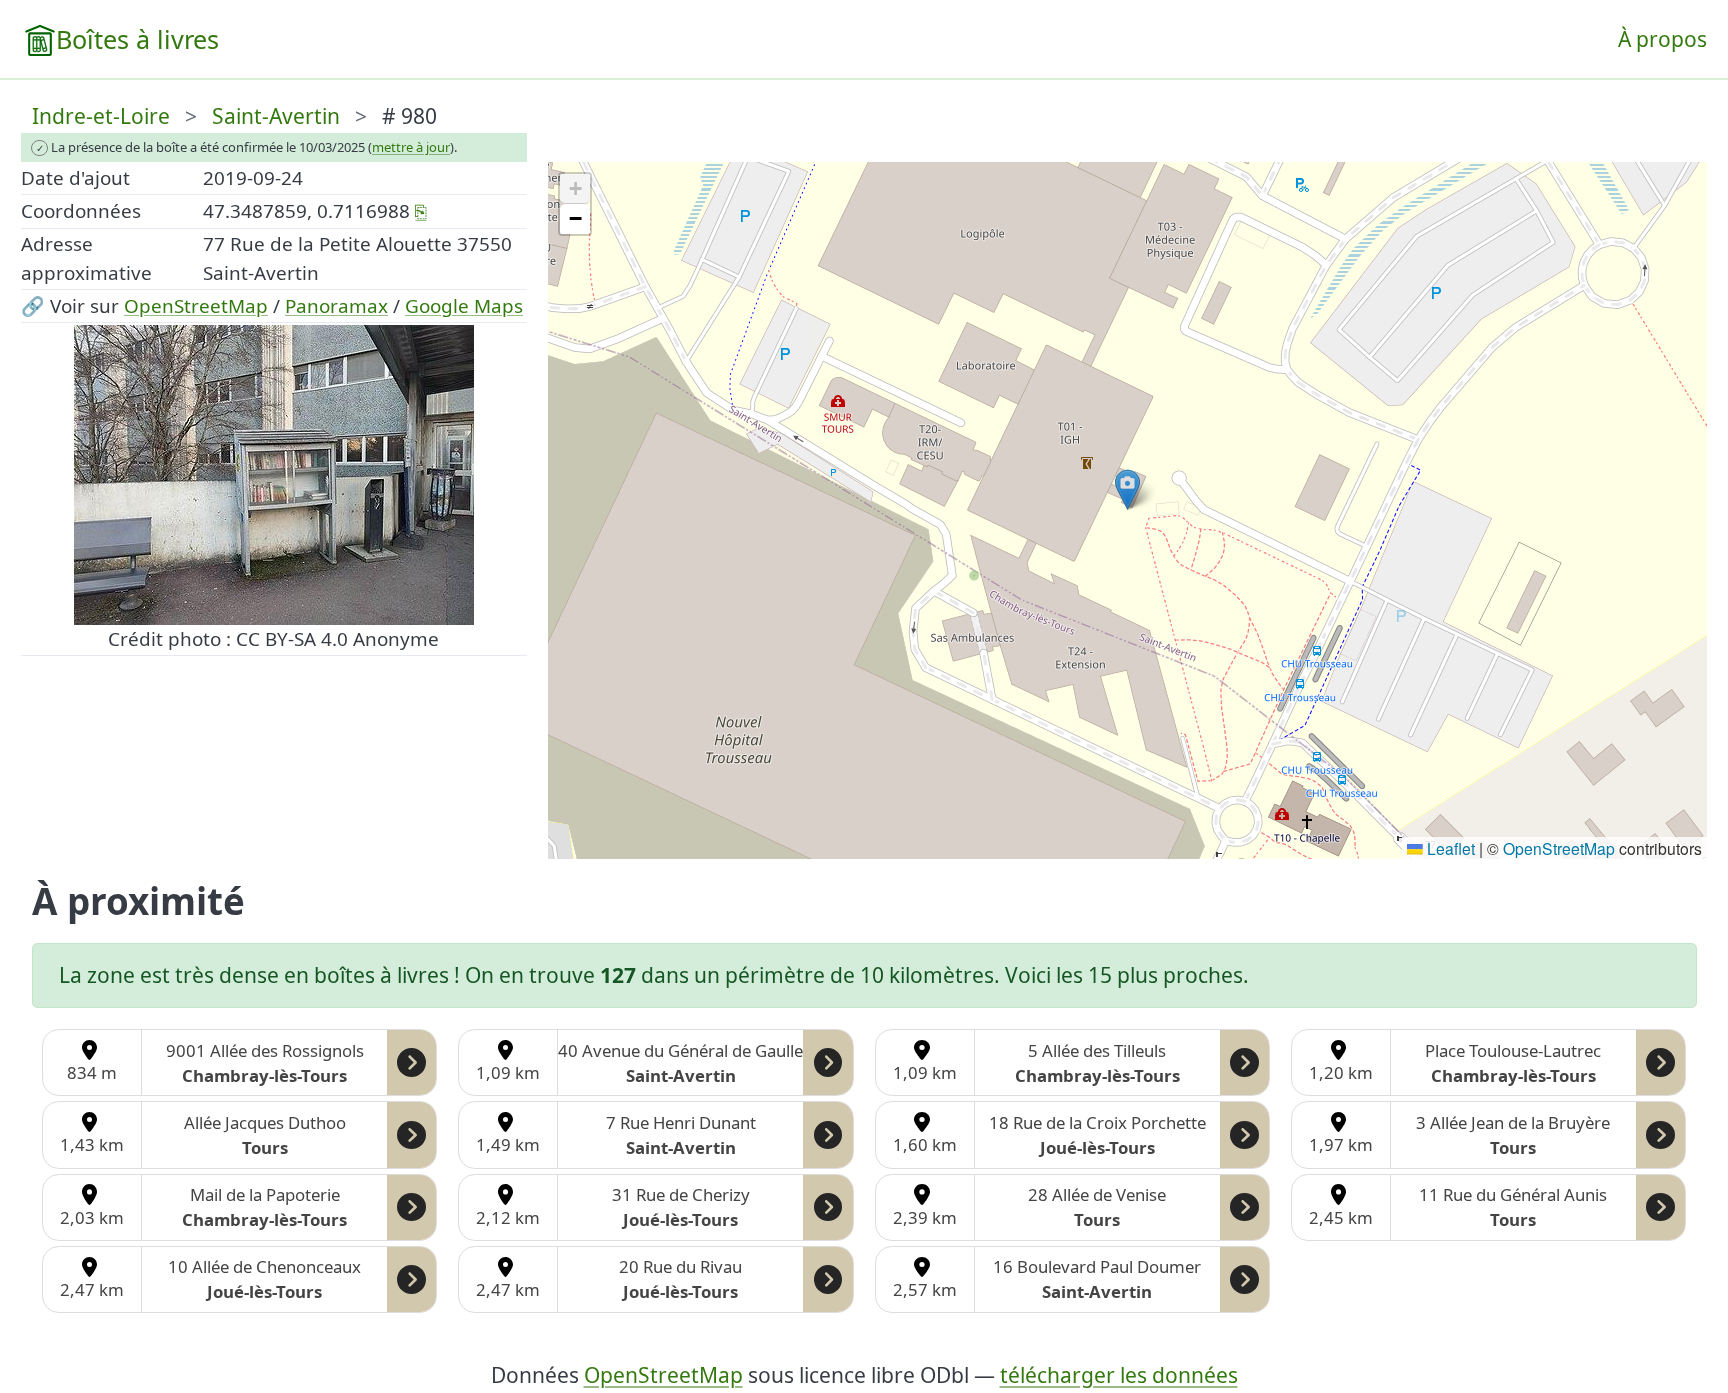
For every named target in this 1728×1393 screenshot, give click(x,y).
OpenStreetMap (196, 306)
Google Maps (464, 306)
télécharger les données (1119, 1375)
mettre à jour (411, 147)
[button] (1127, 489)
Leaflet (1449, 848)
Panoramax (336, 306)
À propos (1662, 39)
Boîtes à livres (137, 39)
